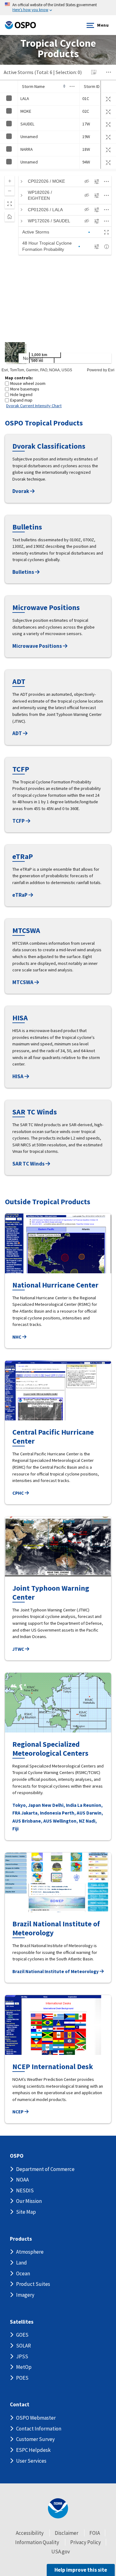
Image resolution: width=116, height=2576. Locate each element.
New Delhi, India (59, 1805)
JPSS (22, 2356)
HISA (18, 1076)
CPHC (19, 1493)
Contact (20, 2405)
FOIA (95, 2533)
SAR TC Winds (29, 1164)
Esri (111, 370)
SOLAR (24, 2346)
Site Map (26, 2212)
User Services (31, 2461)
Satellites (22, 2322)
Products (21, 2239)
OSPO (17, 2156)
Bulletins (24, 572)
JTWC (19, 1649)
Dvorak (21, 491)
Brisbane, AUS (37, 1821)
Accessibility (30, 2533)
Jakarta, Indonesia (41, 1813)
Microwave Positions (38, 646)
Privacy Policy (86, 2542)
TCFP (19, 821)
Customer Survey (35, 2439)
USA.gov (61, 2552)
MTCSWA (23, 982)
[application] (58, 272)
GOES (22, 2335)
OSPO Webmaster (36, 2418)
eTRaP (20, 895)
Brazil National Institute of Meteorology (56, 1971)
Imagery (25, 2295)
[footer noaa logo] (58, 2508)
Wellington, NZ (69, 1821)
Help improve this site (81, 2570)
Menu (103, 25)
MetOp (24, 2367)
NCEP (18, 2112)
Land (21, 2263)
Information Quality (37, 2542)
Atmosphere (30, 2252)
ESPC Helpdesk (33, 2450)
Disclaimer (67, 2533)
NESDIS (25, 2190)
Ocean (23, 2273)
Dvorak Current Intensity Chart (34, 406)
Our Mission (29, 2201)
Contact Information (39, 2429)
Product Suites (33, 2284)
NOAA (22, 2180)
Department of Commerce (45, 2169)
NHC (17, 1337)
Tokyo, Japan (27, 1805)
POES (22, 2378)
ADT (18, 733)
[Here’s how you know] (58, 8)
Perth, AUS (74, 1813)
